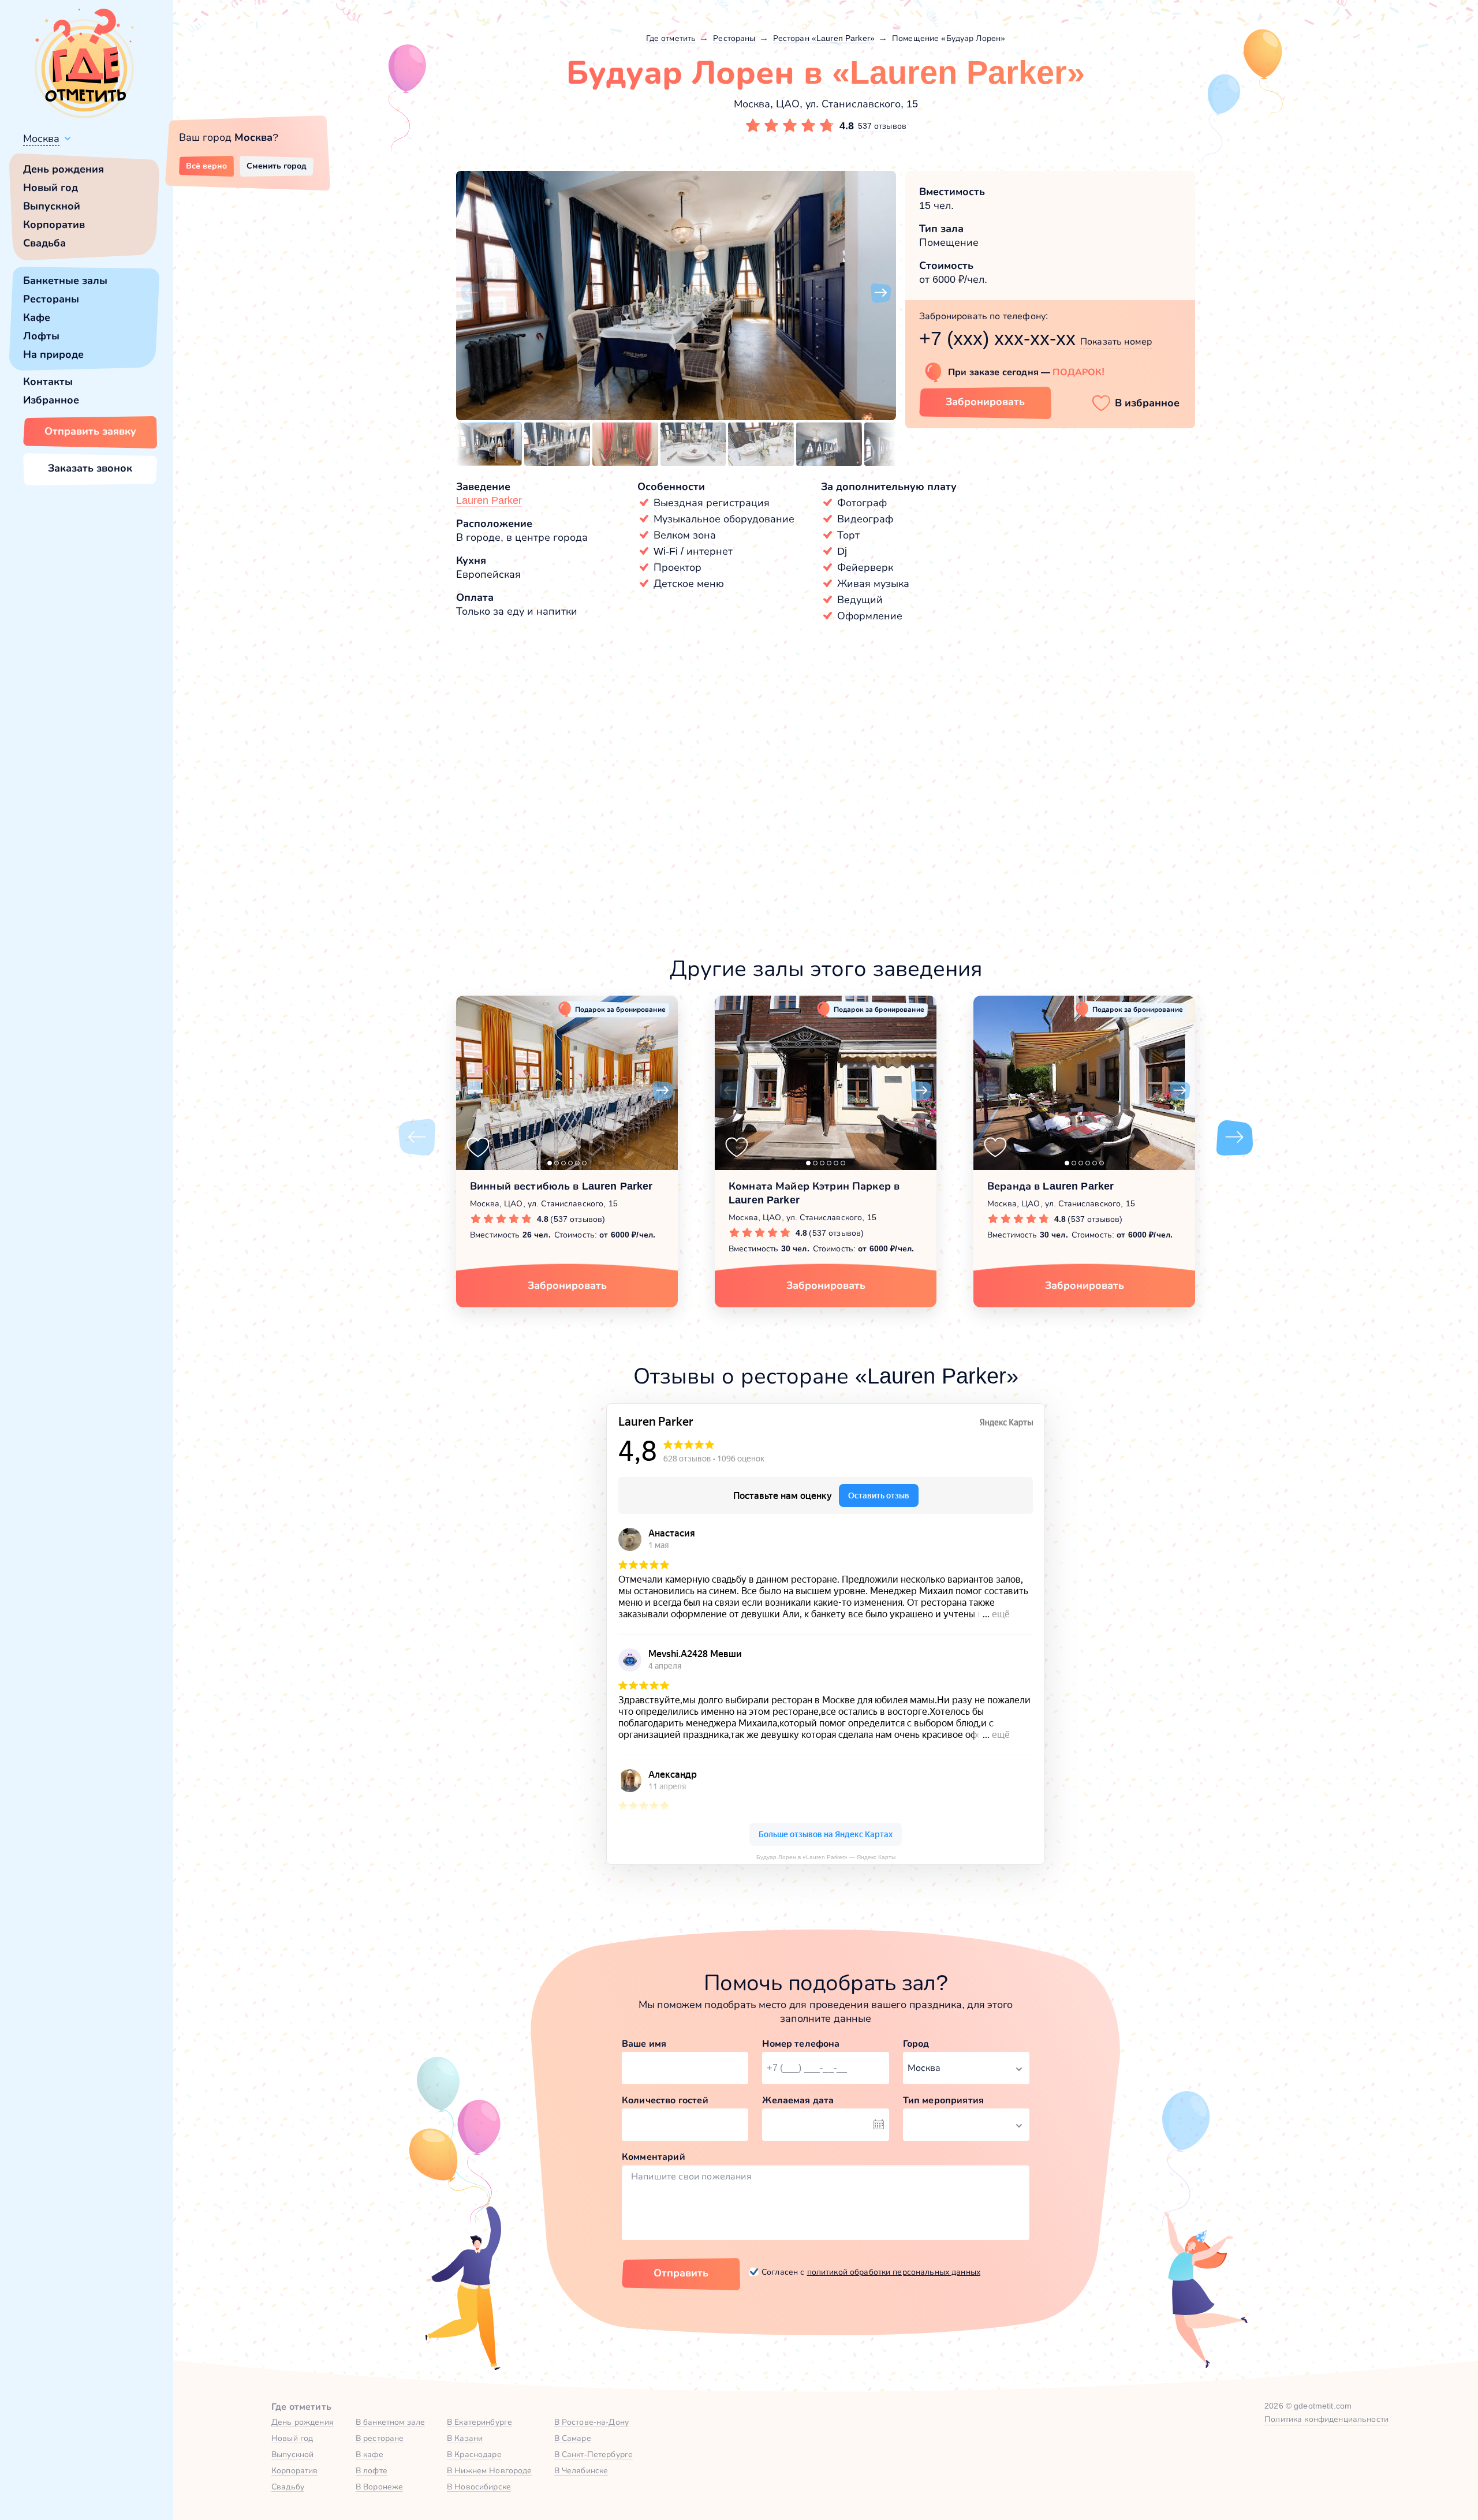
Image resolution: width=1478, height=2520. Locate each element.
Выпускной (52, 206)
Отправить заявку (90, 431)
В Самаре (573, 2438)
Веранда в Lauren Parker (1050, 1186)
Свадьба (44, 243)
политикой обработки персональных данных (894, 2272)
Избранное (51, 400)
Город (916, 2044)
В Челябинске (581, 2470)
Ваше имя (644, 2044)
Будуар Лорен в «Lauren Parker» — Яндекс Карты (826, 1857)
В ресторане (380, 2438)
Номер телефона (801, 2044)
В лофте (372, 2470)
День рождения (64, 169)
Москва (41, 139)
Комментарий (654, 2157)
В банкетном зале (390, 2422)
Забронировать (985, 402)
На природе (53, 354)
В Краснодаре (474, 2454)
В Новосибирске (479, 2487)
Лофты (41, 336)
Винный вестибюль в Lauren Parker (561, 1186)
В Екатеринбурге (479, 2422)
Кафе (37, 317)
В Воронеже (379, 2487)
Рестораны (51, 299)
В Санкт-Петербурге (594, 2454)
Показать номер (1116, 341)
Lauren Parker (489, 500)
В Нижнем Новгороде (490, 2470)
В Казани (465, 2438)
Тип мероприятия (943, 2100)
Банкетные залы (65, 281)
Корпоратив (54, 225)
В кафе (369, 2454)
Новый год (51, 188)
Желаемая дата (798, 2100)
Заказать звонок (90, 468)
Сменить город (277, 166)
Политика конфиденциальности (1326, 2419)
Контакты (48, 382)
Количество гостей (665, 2100)
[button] (471, 293)
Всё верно (206, 166)
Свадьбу (288, 2487)
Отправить (681, 2273)
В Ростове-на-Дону (591, 2422)
